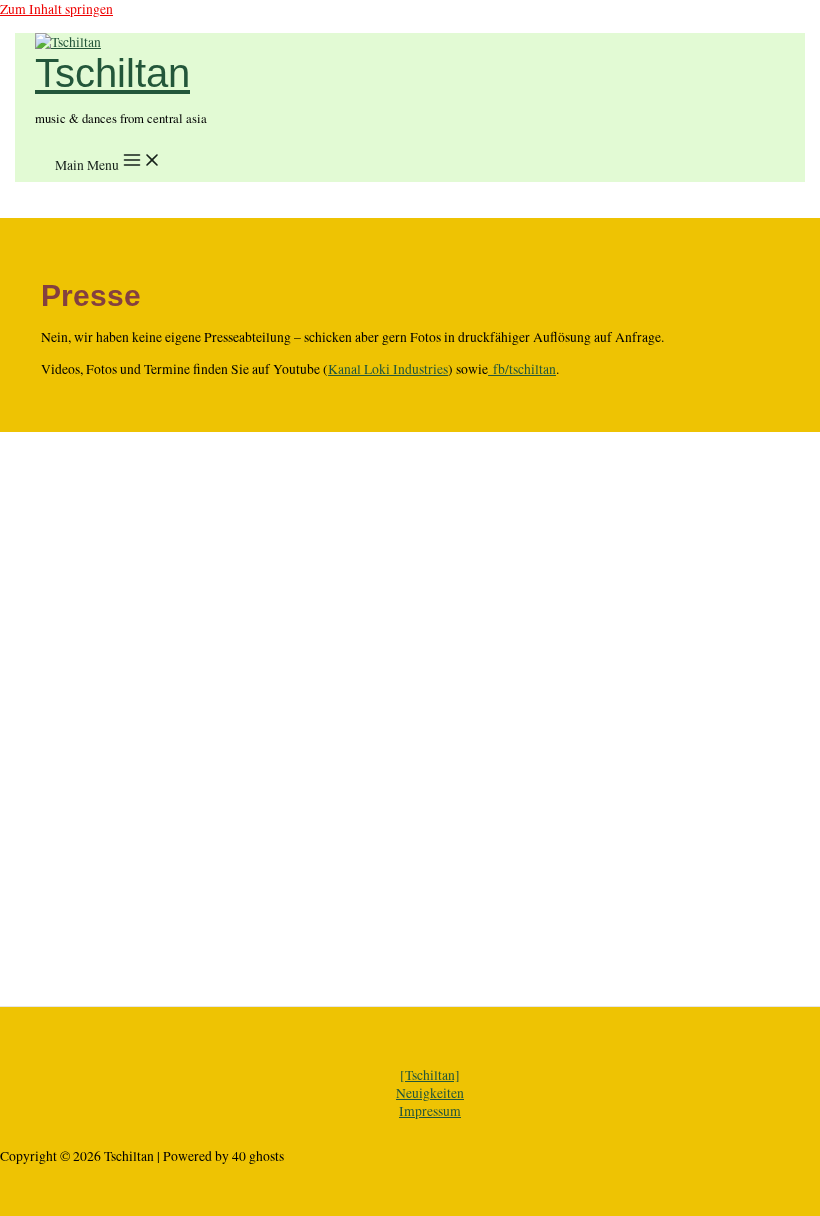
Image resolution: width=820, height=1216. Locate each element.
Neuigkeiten (430, 1093)
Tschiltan (112, 73)
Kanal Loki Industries (388, 369)
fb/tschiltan (522, 369)
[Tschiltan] (430, 1075)
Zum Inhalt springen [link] (56, 9)
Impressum (430, 1111)
